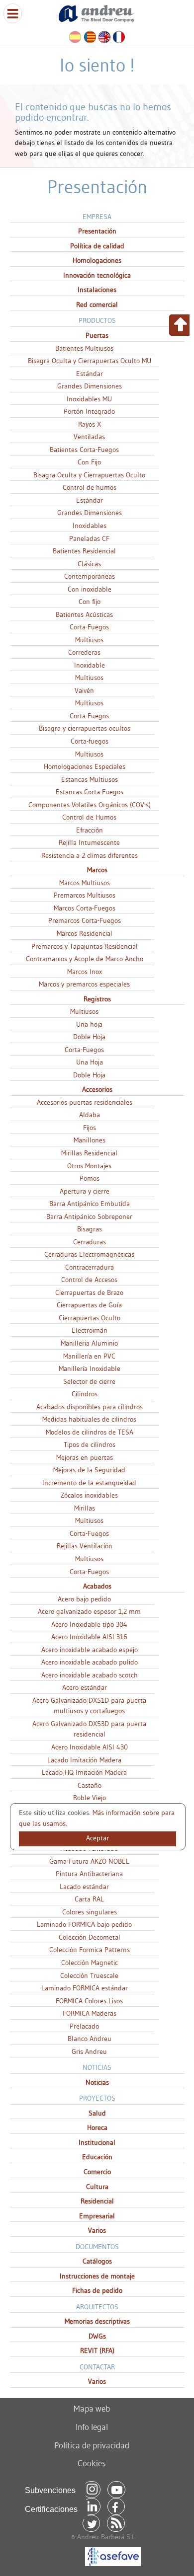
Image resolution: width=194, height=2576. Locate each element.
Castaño (90, 1785)
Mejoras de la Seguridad (89, 1470)
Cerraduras (90, 1242)
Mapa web (92, 2408)
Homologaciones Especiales (85, 766)
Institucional (97, 2142)
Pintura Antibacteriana (89, 1874)
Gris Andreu (89, 2051)
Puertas (97, 335)
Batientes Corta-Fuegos (84, 450)
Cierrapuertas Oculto (90, 1318)
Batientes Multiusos (84, 348)
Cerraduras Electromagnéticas (89, 1254)
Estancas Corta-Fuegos (90, 792)
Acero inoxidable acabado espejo (90, 1650)
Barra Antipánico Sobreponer (89, 1216)
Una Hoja (90, 1062)
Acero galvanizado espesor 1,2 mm (89, 1611)
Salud (97, 2113)
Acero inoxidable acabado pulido (90, 1662)
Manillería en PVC (89, 1356)
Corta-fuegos (90, 741)
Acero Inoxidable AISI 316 (89, 1637)
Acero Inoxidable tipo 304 (89, 1624)
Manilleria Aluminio (89, 1343)
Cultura (97, 2187)
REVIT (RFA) (97, 2350)
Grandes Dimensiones (90, 386)
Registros (97, 999)
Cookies (92, 2463)
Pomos (90, 1178)
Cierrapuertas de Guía (89, 1305)
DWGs (97, 2336)
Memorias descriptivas (97, 2321)
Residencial (97, 2201)
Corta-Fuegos (89, 627)
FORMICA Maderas (90, 2013)
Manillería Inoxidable (90, 1368)
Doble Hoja (89, 1037)
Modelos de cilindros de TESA (90, 1432)
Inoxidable (90, 665)
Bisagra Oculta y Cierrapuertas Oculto (89, 475)
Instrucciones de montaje (97, 2276)
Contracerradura (90, 1267)
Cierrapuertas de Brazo (89, 1292)
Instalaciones (97, 290)
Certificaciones (51, 2509)
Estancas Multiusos (90, 779)
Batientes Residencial (84, 551)
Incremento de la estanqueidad (89, 1483)
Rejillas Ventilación (85, 1546)
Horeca (97, 2127)
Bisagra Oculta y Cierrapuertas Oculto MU (90, 361)
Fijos (90, 1128)
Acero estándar (85, 1687)
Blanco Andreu (90, 2039)
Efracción (90, 830)
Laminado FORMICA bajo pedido (84, 1924)
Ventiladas (89, 437)
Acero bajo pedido (84, 1599)
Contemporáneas (90, 576)
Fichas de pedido (97, 2290)
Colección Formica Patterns (90, 1950)
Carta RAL (89, 1899)
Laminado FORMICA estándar (85, 1988)
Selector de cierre (89, 1381)
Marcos (97, 870)
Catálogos (97, 2261)
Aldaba (90, 1115)
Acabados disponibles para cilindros (90, 1407)
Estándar (90, 374)
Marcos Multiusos (85, 883)
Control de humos (90, 487)
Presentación (97, 231)
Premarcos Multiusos (85, 895)
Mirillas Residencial (89, 1153)
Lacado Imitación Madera (84, 1760)
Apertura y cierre (85, 1191)
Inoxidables (90, 526)
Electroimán (90, 1330)
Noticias (97, 2082)
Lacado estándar (84, 1887)
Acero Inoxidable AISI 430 (90, 1747)
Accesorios (97, 1089)
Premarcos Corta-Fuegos (85, 920)
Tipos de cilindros (90, 1444)
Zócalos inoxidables (89, 1495)
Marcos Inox (85, 972)
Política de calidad (97, 246)
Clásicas (89, 564)
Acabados (97, 1586)
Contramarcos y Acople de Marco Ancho (85, 959)
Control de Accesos (89, 1280)
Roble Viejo (90, 1798)
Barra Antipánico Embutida (90, 1204)
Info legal (92, 2427)
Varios (97, 2230)
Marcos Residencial (85, 933)
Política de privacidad (92, 2445)
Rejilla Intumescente (89, 842)
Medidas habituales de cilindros (89, 1419)
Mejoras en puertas (85, 1457)
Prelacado (84, 2026)
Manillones (90, 1140)
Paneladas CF (89, 538)
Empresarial (97, 2216)
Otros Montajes (89, 1166)
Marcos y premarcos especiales (84, 984)
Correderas (84, 652)
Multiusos (89, 640)
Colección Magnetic (90, 1963)
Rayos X (90, 424)
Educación (97, 2157)
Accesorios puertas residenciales (85, 1102)
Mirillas (85, 1508)
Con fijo (90, 602)
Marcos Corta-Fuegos (85, 908)
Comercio (97, 2172)
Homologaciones (97, 260)
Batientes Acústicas (84, 614)
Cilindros (85, 1394)
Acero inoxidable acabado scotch (90, 1675)
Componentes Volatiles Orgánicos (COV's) (90, 805)
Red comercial (97, 304)
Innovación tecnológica (97, 275)
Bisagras (90, 1229)
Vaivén (84, 690)
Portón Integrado (89, 411)
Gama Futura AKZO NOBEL (89, 1861)
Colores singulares (90, 1912)
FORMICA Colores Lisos (89, 2001)
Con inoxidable (90, 589)
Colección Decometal (90, 1937)
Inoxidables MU (89, 399)
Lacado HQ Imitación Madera (84, 1772)
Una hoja (89, 1024)
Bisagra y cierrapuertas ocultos (85, 728)
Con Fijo (89, 462)
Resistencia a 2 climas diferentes (90, 855)
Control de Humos (89, 817)
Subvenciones (50, 2490)
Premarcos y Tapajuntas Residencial (85, 946)
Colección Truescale (89, 1975)
